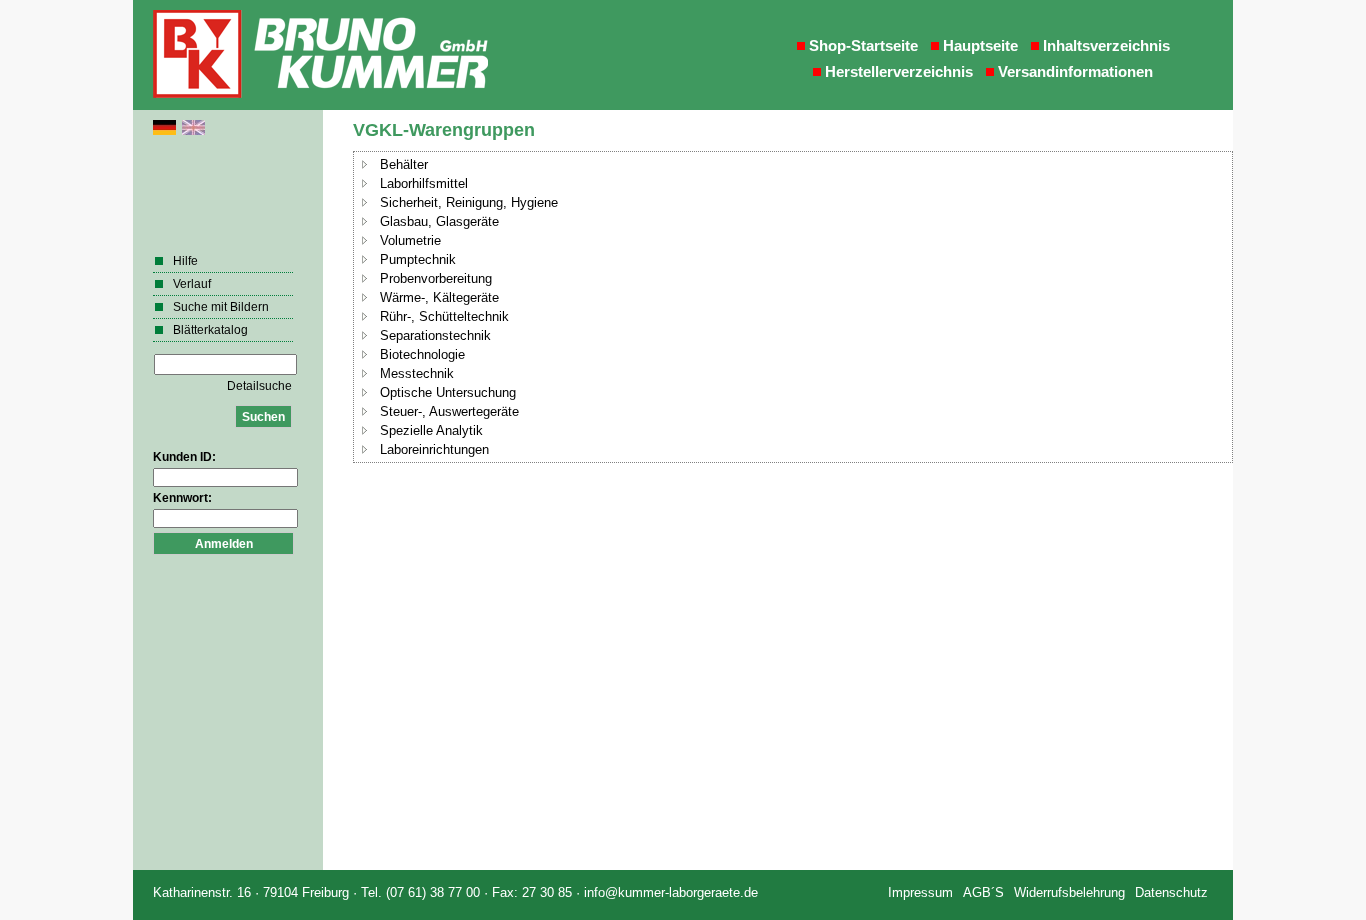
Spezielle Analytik (431, 430)
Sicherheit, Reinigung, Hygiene (469, 202)
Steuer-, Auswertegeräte (449, 411)
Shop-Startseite (863, 46)
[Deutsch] (164, 131)
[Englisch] (193, 131)
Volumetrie (410, 240)
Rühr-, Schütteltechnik (444, 316)
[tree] (793, 307)
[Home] (323, 55)
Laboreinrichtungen (434, 449)
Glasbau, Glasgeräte (439, 221)
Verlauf (192, 284)
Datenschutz (1171, 892)
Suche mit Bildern (221, 307)
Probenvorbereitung (436, 278)
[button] (365, 164)
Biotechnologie (422, 354)
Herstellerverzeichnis (899, 72)
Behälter (404, 164)
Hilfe (185, 261)
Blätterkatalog (210, 330)
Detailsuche (259, 386)
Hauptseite (980, 46)
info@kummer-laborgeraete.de (671, 892)
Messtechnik (417, 373)
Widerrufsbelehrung (1069, 892)
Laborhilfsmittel (424, 183)
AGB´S (983, 892)
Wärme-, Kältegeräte (439, 297)
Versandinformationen (1075, 72)
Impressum (920, 892)
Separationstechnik (435, 335)
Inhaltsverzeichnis (1106, 46)
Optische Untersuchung (448, 392)
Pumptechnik (418, 259)
